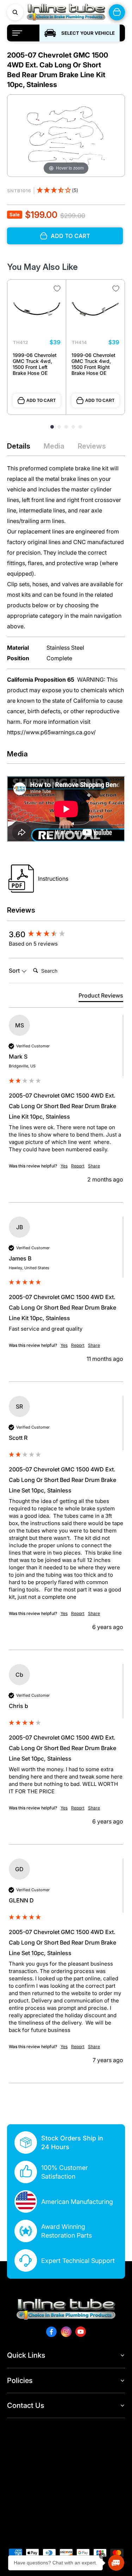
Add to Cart (41, 400)
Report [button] (78, 1166)
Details (19, 446)
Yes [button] (64, 1166)
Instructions (53, 879)
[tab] (101, 997)
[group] (66, 934)
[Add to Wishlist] (57, 289)
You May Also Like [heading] (42, 267)
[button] (57, 191)
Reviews (92, 446)
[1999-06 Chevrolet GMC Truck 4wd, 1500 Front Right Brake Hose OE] (95, 309)
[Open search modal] (15, 12)
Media (54, 446)
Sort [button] (15, 971)
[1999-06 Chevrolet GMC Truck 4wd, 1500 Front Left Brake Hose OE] (37, 309)
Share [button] (94, 1166)
